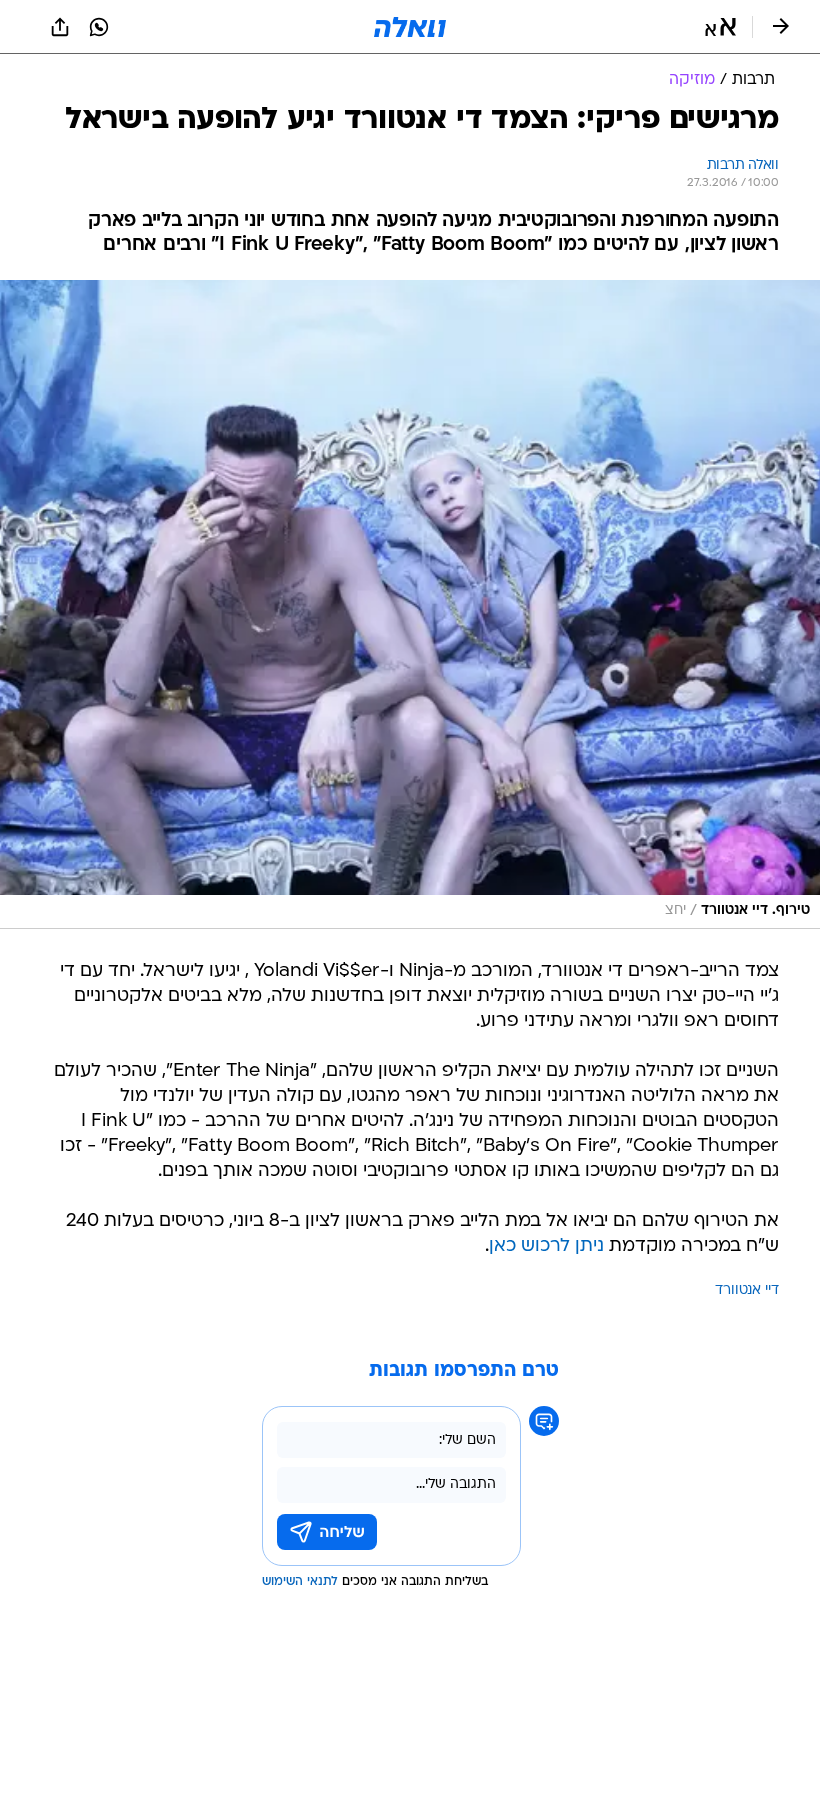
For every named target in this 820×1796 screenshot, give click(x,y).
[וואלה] (410, 27)
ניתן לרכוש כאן (546, 1246)
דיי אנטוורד (747, 1290)
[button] (720, 27)
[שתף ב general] (60, 27)
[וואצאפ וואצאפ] (99, 27)
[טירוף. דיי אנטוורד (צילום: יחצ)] (410, 604)
